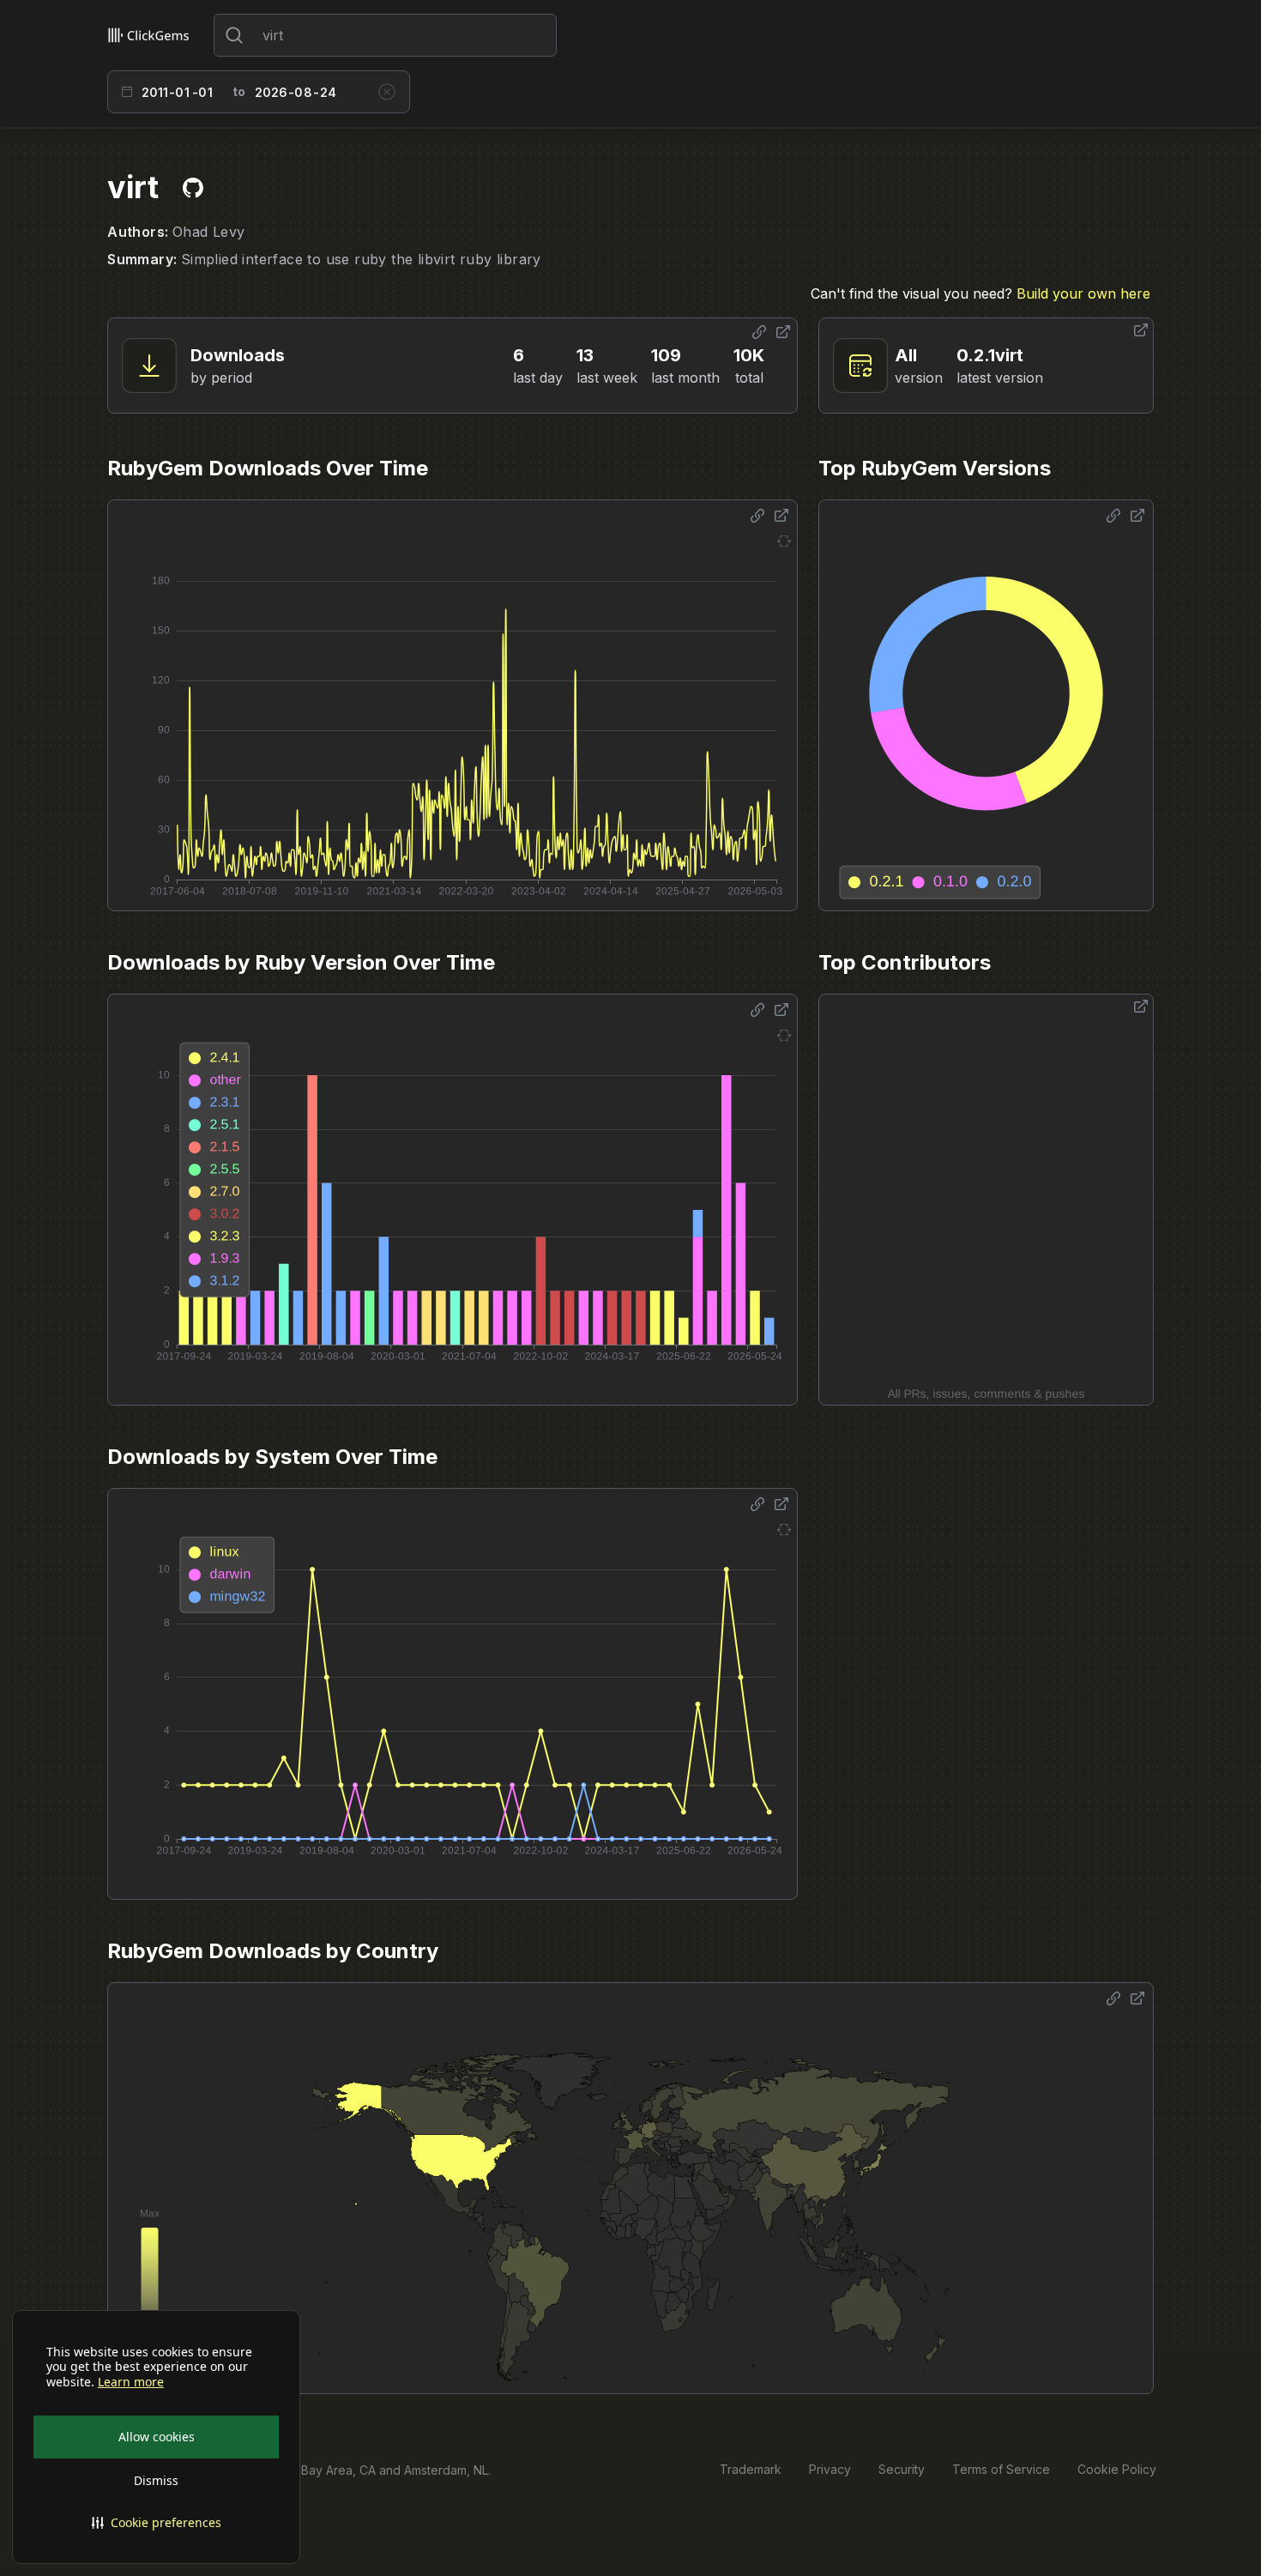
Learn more (131, 2382)
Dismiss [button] (156, 2480)
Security (902, 2469)
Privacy (830, 2469)
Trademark (751, 2469)
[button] (156, 2523)
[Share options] (759, 332)
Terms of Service (1001, 2469)
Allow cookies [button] (157, 2437)
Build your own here (1083, 293)
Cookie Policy (1117, 2469)
